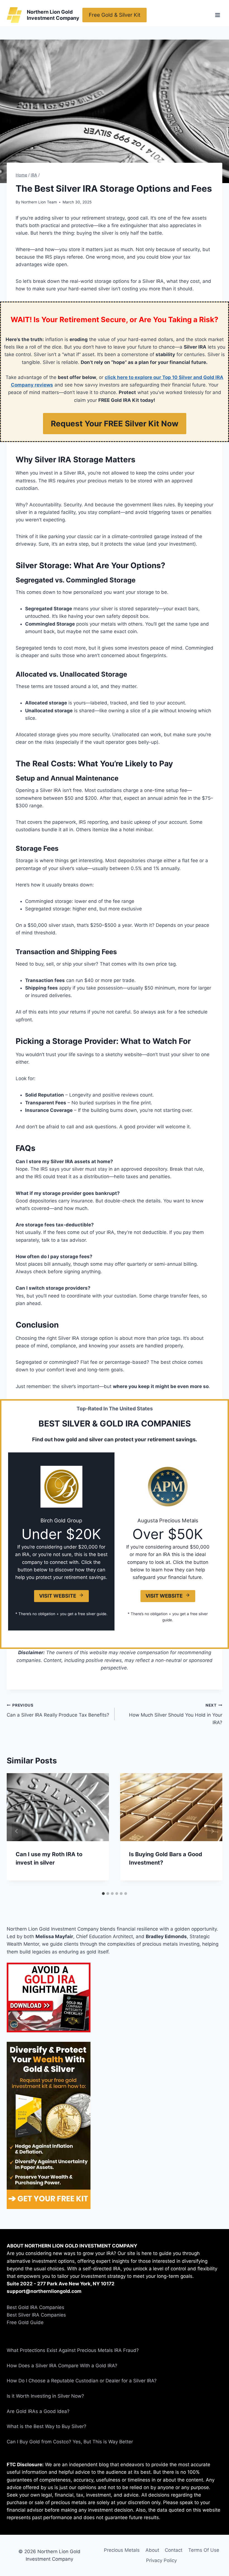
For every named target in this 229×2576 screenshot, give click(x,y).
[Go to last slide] (17, 1831)
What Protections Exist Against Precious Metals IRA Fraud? (73, 2350)
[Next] (212, 1831)
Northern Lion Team (39, 202)
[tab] (103, 1894)
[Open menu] (217, 15)
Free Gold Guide (25, 2322)
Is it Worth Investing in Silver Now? (45, 2396)
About (152, 2550)
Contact (174, 2550)
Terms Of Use (204, 2550)
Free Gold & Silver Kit (115, 15)
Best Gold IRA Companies (35, 2307)
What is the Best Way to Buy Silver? (46, 2426)
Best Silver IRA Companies (36, 2315)
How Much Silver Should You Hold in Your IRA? (176, 1714)
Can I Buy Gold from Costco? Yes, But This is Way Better (70, 2442)
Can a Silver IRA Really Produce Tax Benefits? (58, 1710)
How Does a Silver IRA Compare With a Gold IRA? (62, 2366)
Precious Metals (122, 2550)
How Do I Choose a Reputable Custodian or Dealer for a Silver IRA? (82, 2381)
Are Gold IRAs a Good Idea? (38, 2411)
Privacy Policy (161, 2560)
